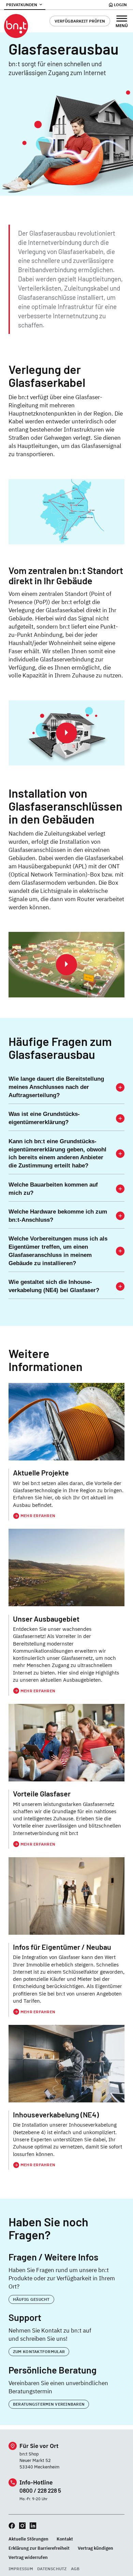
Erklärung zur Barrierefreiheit (39, 2548)
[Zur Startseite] (16, 26)
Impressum (21, 2569)
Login (120, 5)
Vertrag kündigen (95, 2548)
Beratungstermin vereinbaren (49, 2404)
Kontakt (65, 2539)
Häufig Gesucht (31, 2299)
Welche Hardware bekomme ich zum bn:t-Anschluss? (58, 1216)
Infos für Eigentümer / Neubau (62, 1947)
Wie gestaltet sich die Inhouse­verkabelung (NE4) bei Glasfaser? (54, 1286)
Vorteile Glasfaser (42, 1794)
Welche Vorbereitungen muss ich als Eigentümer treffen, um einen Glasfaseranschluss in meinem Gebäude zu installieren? (58, 1251)
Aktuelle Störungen (28, 2539)
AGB (75, 2569)
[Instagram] (22, 2526)
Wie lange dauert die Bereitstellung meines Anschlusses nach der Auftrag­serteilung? (56, 1087)
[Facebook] (12, 2526)
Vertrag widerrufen (28, 2557)
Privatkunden (22, 5)
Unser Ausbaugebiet (46, 1619)
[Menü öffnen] (122, 21)
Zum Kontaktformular (39, 2351)
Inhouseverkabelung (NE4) (56, 2115)
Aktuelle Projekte (41, 1473)
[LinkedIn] (33, 2526)
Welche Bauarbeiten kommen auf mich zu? (53, 1189)
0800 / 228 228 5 (40, 2490)
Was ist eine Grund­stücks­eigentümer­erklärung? (44, 1118)
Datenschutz (52, 2569)
